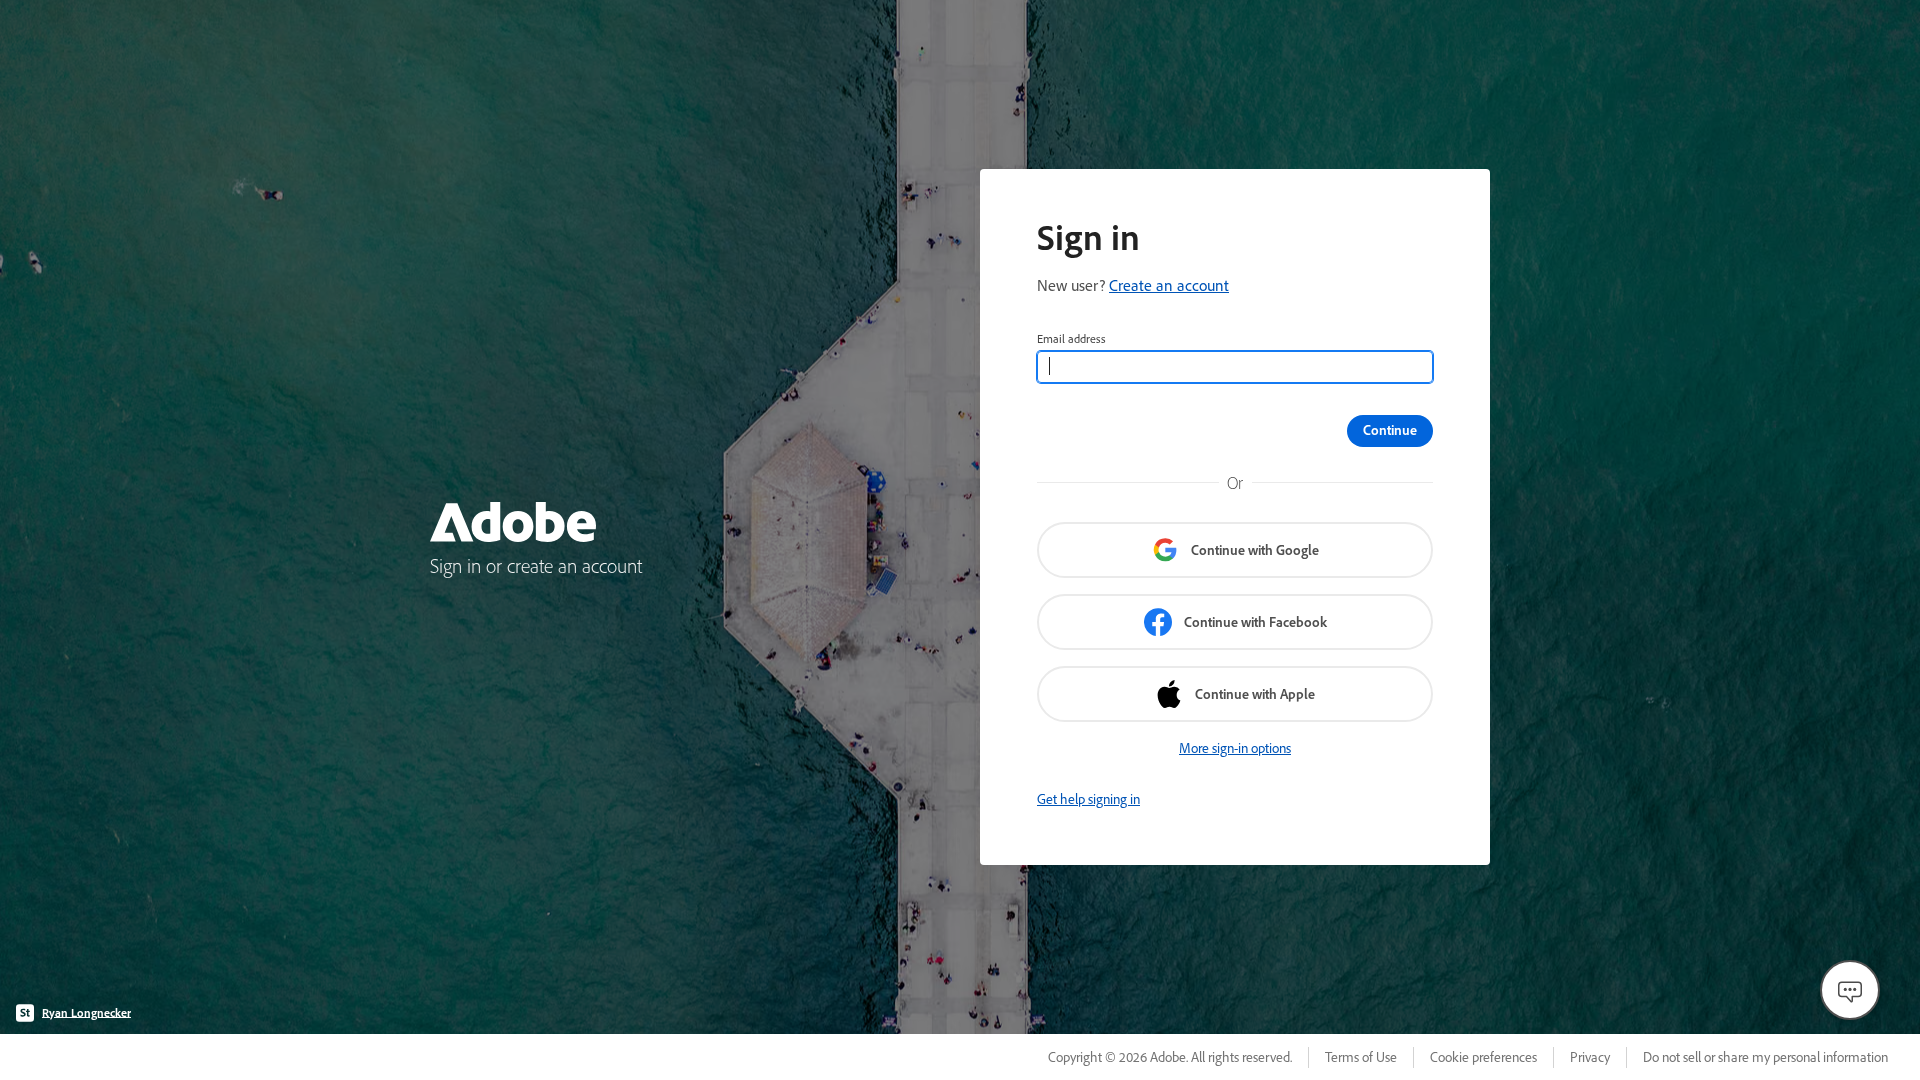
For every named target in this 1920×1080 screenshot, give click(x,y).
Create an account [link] (1169, 285)
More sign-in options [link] (1235, 748)
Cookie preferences (1483, 1057)
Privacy (1590, 1057)
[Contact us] (1850, 990)
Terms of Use (1361, 1057)
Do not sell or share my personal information (1765, 1057)
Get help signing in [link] (1088, 799)
